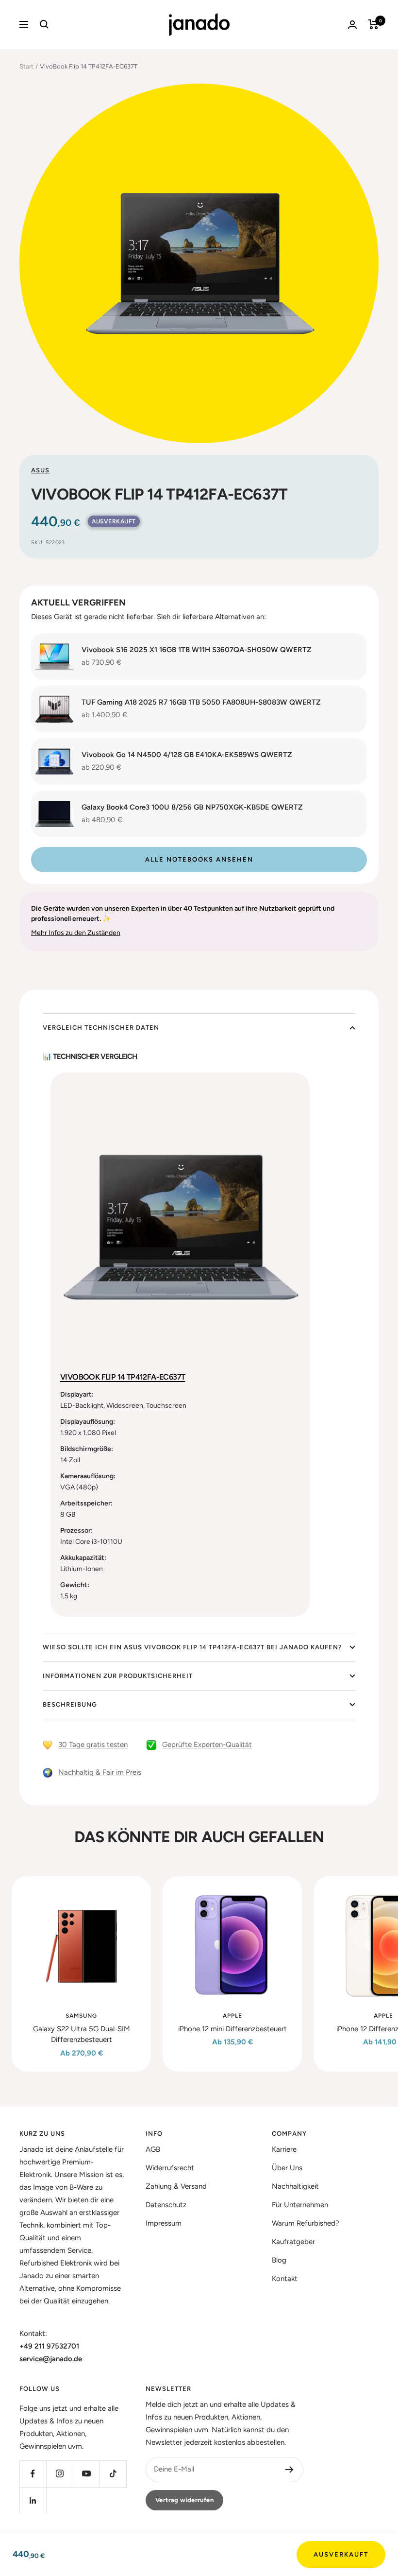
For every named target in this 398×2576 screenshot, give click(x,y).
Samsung (81, 2016)
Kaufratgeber (293, 2242)
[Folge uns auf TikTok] (113, 2474)
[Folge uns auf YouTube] (86, 2474)
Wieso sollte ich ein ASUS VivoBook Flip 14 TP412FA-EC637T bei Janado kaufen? (192, 1647)
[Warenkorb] (373, 24)
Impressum (164, 2223)
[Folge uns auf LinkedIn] (33, 2500)
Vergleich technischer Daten (101, 1028)
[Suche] (44, 24)
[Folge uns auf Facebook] (33, 2474)
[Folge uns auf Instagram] (59, 2474)
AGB (153, 2149)
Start (26, 66)
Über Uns (287, 2168)
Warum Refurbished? (306, 2223)
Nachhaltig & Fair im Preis (100, 1772)
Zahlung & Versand (176, 2186)
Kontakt (285, 2279)
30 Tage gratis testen (93, 1745)
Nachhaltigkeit (295, 2186)
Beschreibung (70, 1704)
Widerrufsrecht (170, 2168)
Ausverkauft (341, 2554)
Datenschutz (166, 2205)
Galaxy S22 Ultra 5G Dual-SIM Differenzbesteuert (82, 2034)
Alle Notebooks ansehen (199, 859)
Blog (279, 2260)
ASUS (40, 470)
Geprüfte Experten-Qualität (207, 1745)
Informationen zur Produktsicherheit (118, 1676)
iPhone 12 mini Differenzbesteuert (232, 2029)
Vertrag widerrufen (184, 2500)
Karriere (284, 2149)
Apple (232, 2016)
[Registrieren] (290, 2470)
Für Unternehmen (300, 2205)
